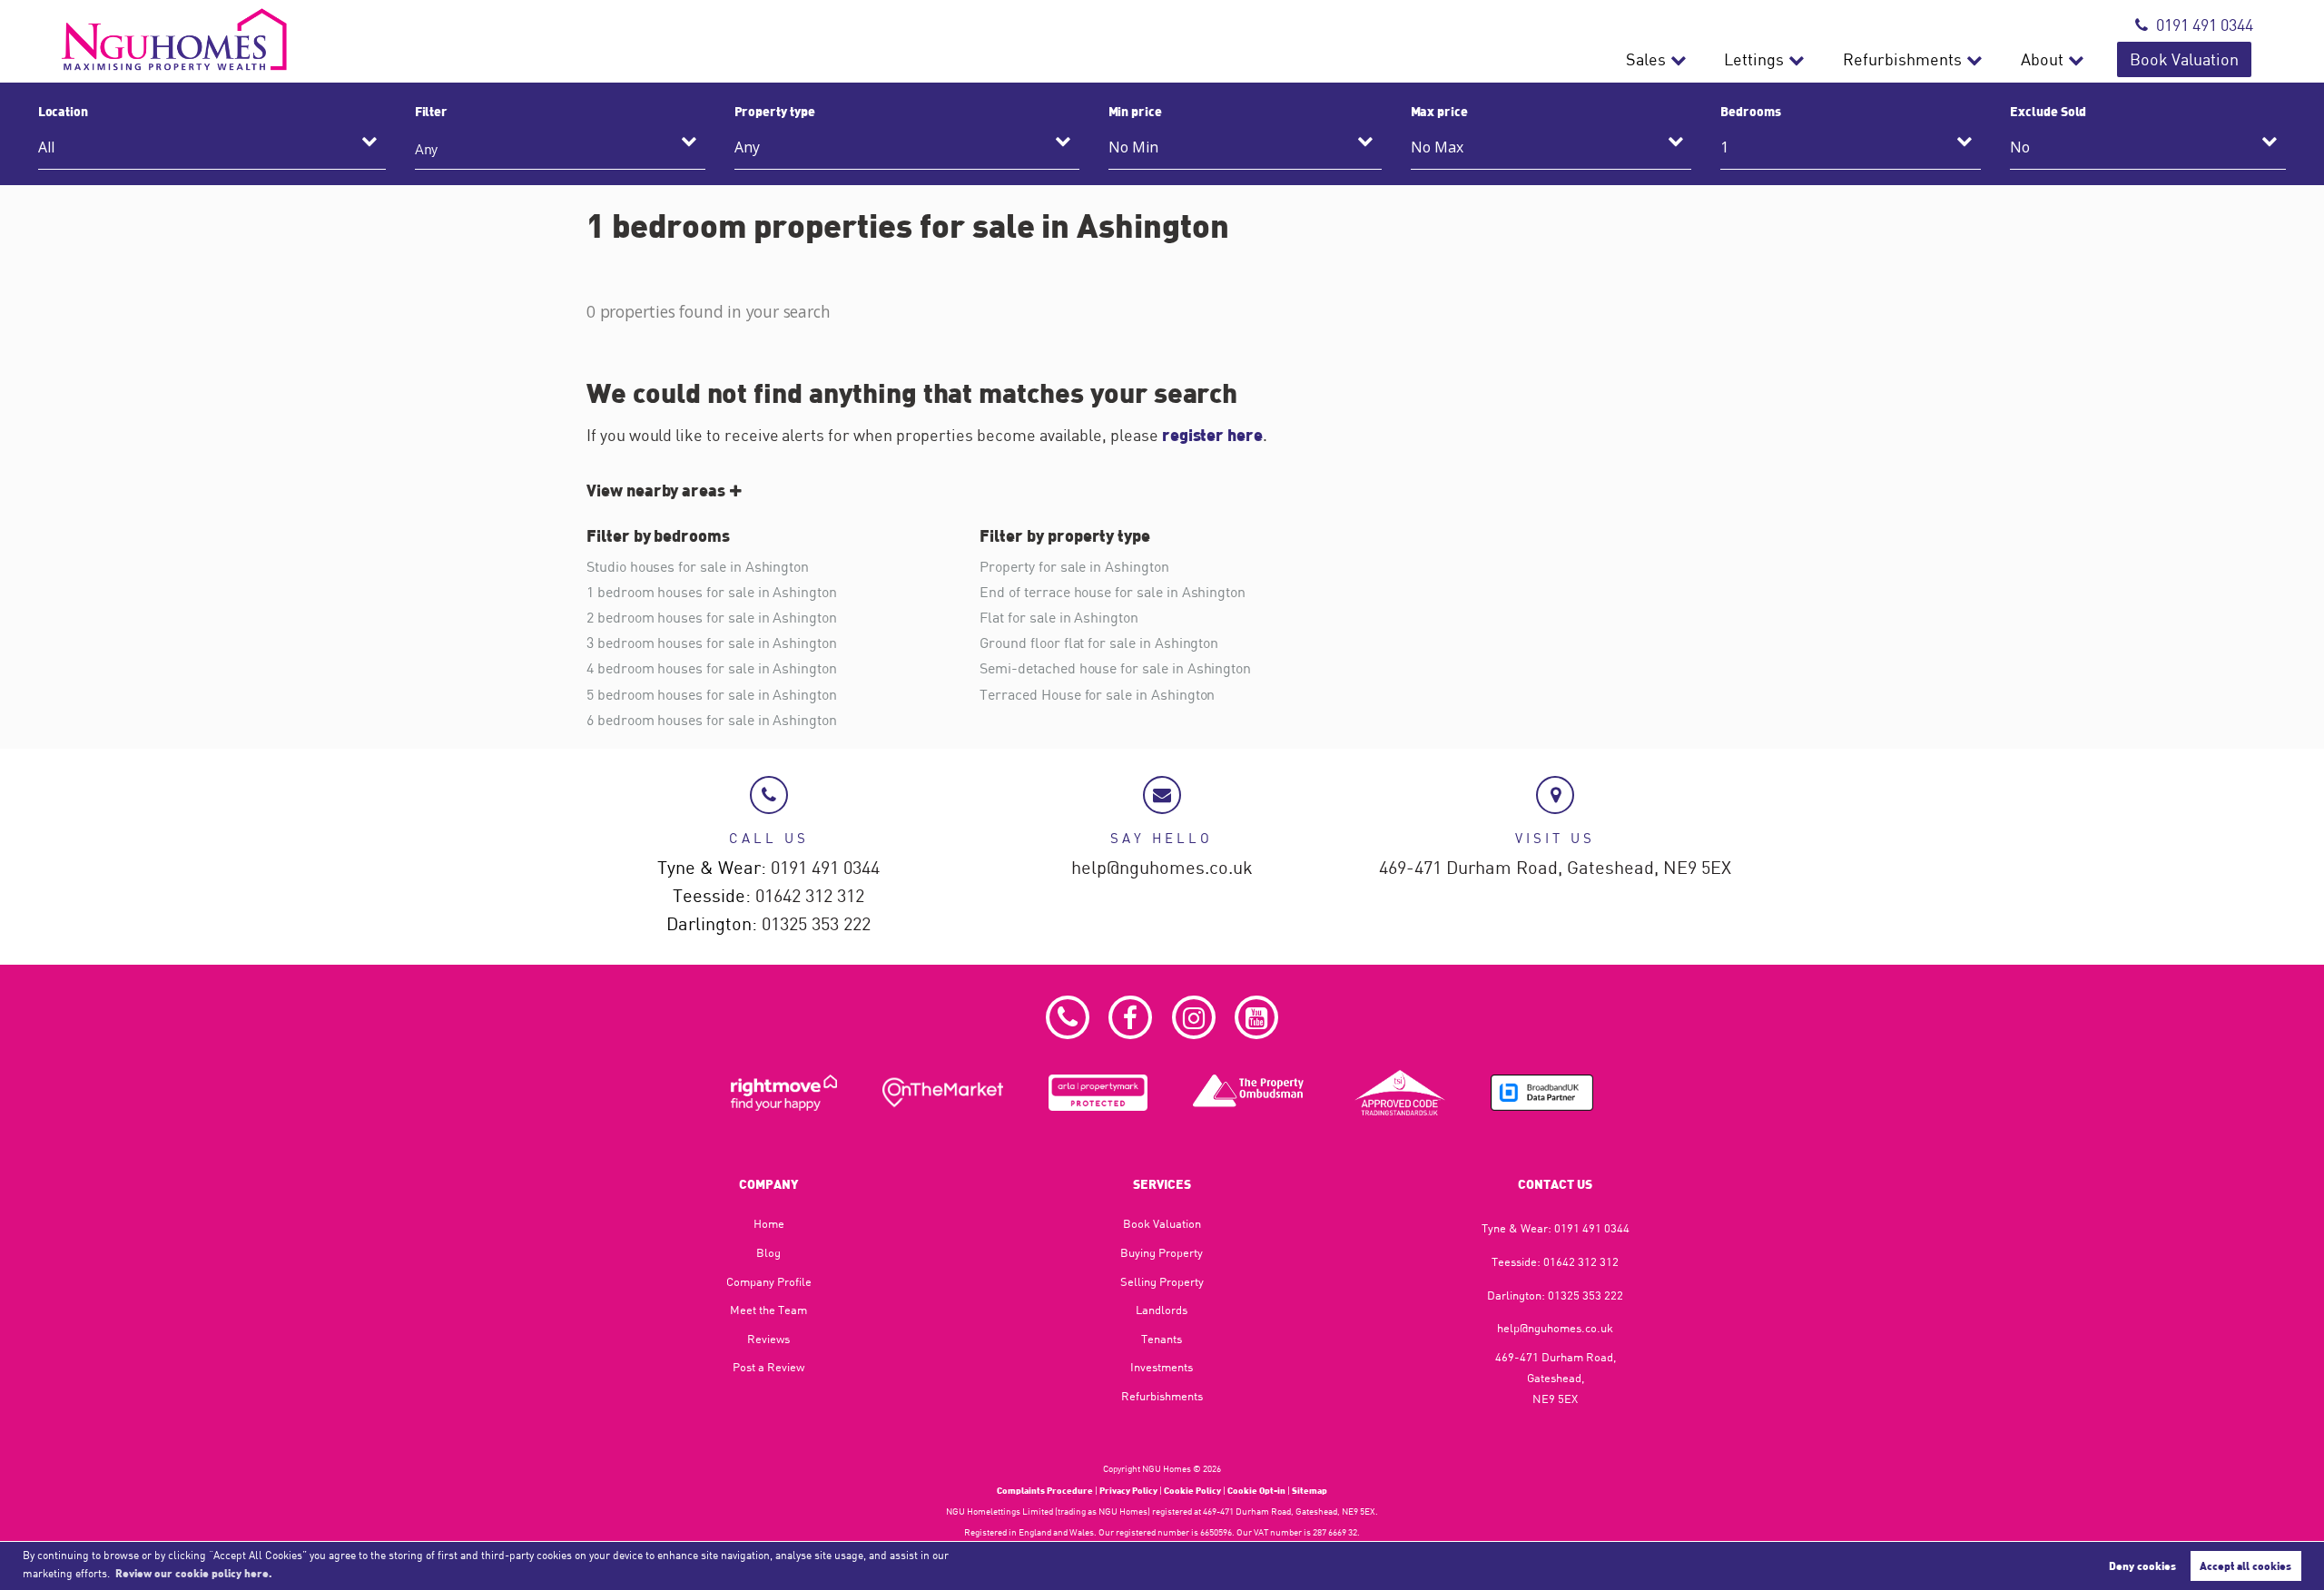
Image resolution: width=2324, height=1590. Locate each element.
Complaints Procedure (1045, 1490)
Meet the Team (768, 1310)
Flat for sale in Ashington (1059, 617)
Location (64, 111)
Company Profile (769, 1281)
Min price (1136, 111)
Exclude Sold (2048, 111)
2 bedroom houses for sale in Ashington (712, 617)
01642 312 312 (810, 896)
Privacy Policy (1128, 1490)
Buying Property (1162, 1252)
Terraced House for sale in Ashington (1097, 694)
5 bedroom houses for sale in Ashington (712, 694)
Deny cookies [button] (2142, 1565)
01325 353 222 (816, 924)
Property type (775, 111)
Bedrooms (1751, 111)
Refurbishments (1902, 59)
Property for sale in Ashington (1074, 566)
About (2042, 59)
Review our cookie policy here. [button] (194, 1573)
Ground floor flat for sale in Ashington (1099, 643)
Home (769, 1223)
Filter (432, 111)
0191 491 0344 (2205, 25)
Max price (1440, 111)
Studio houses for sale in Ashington (698, 566)
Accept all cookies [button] (2245, 1565)
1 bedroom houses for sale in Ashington (712, 592)
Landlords (1162, 1310)
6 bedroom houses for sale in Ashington (712, 720)
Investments (1162, 1367)
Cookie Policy (1192, 1490)
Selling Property (1162, 1281)
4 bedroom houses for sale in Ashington (712, 668)
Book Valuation (2184, 59)
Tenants (1162, 1339)
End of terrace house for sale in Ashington (1113, 592)
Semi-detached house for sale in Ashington (1115, 668)
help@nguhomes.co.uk (1162, 868)
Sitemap (1310, 1490)
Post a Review (768, 1367)
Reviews (768, 1339)
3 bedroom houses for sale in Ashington (712, 643)
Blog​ (768, 1252)
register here (1212, 435)
